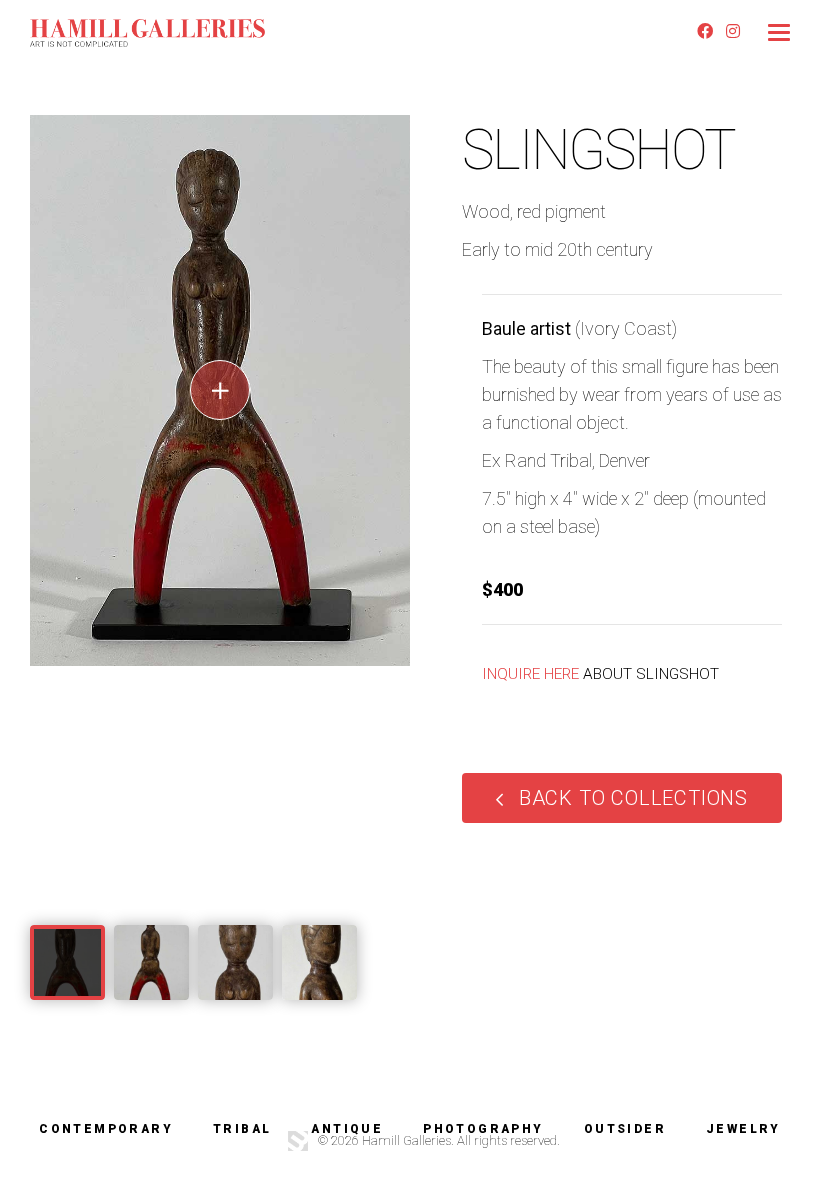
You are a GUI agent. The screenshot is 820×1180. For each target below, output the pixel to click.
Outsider (625, 1129)
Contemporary (106, 1129)
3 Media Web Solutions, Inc (298, 1141)
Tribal (242, 1129)
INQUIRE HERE (530, 674)
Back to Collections (633, 798)
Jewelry (743, 1129)
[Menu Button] (779, 32)
